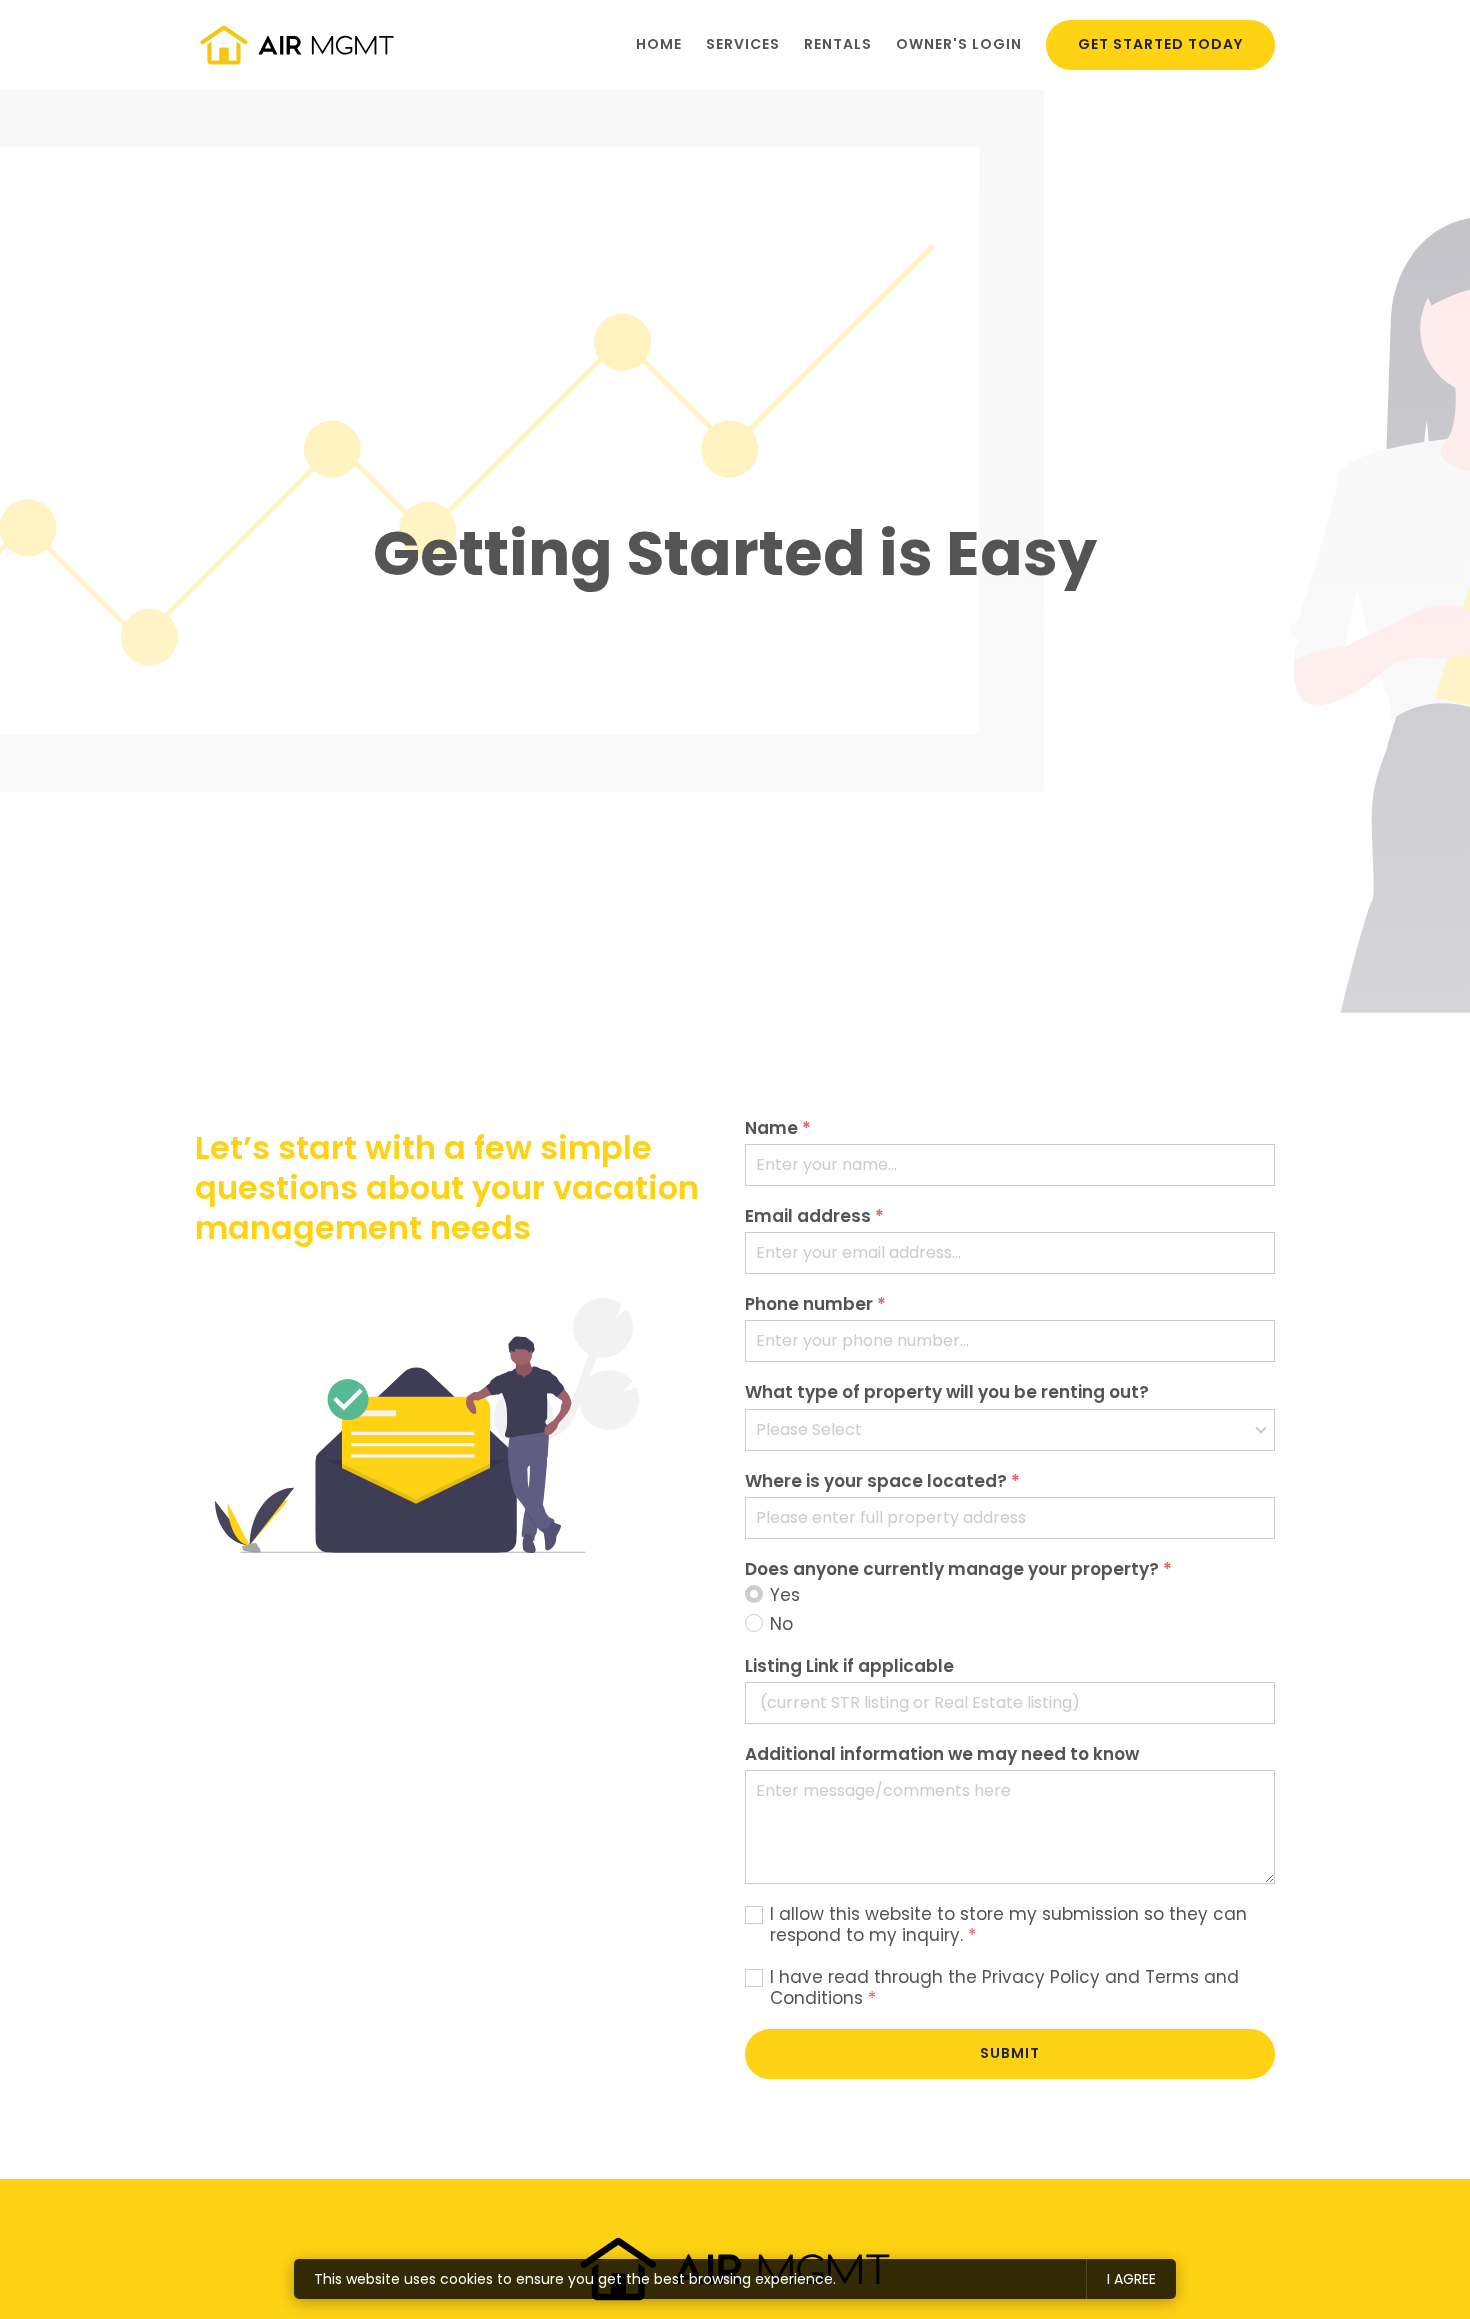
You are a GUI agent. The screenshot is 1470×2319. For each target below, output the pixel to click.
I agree (1131, 2279)
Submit (1010, 2053)
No (781, 1624)
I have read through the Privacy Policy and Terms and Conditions (1004, 1988)
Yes (785, 1595)
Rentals (838, 44)
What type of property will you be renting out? (947, 1392)
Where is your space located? (882, 1481)
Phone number (815, 1304)
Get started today (1160, 44)
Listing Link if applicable (849, 1666)
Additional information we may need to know (942, 1754)
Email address (814, 1216)
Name (778, 1128)
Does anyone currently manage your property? (958, 1569)
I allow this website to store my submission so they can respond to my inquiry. (1008, 1925)
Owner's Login (959, 44)
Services (743, 44)
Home (659, 44)
